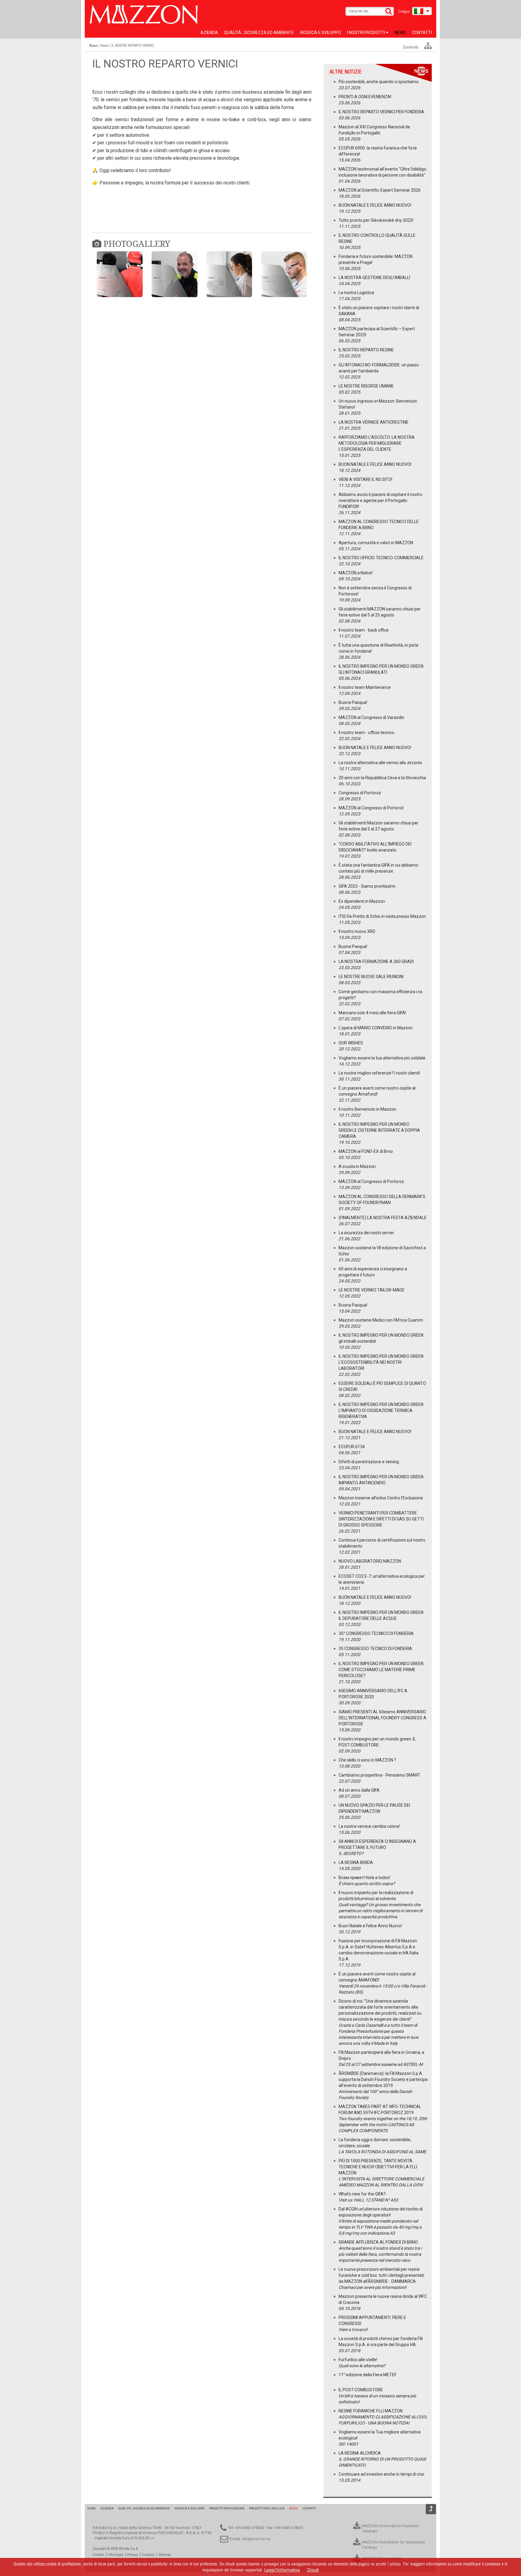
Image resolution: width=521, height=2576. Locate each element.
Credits (98, 2555)
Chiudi (313, 2570)
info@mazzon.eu (256, 2539)
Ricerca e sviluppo (320, 33)
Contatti (422, 33)
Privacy (133, 2555)
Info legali (116, 2555)
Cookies (148, 2555)
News (400, 33)
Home (92, 2508)
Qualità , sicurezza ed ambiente (259, 33)
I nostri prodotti (366, 33)
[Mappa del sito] (428, 46)
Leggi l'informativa (282, 2570)
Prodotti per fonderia (227, 2508)
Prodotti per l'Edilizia (267, 2508)
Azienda (209, 33)
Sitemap (164, 2555)
